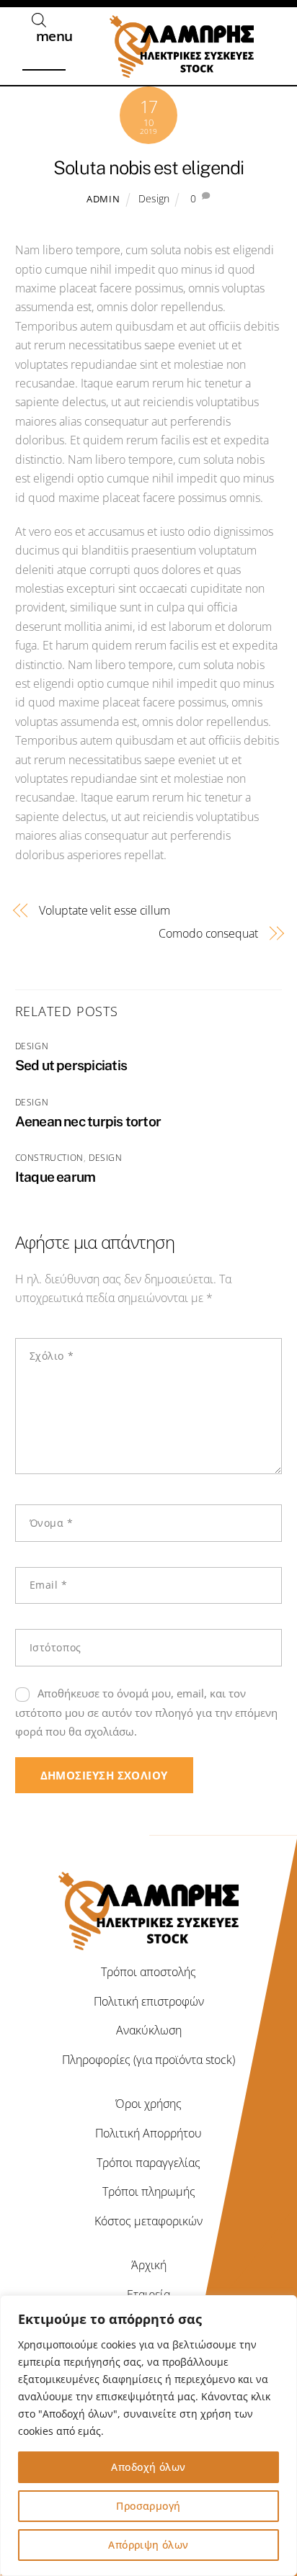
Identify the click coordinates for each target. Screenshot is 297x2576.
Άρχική (149, 2265)
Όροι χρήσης (148, 2104)
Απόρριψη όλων (148, 2545)
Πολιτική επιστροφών (149, 2001)
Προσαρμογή (148, 2506)
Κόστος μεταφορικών (148, 2221)
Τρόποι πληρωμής (149, 2191)
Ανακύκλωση (149, 2030)
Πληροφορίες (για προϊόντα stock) (148, 2060)
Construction (49, 1158)
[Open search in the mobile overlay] (39, 20)
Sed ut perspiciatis (71, 1065)
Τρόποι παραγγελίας (148, 2163)
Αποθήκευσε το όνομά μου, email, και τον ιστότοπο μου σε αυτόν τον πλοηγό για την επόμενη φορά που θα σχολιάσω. (146, 1712)
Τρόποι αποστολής (148, 1972)
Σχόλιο (52, 1356)
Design (154, 198)
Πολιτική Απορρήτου (148, 2133)
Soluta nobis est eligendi (148, 168)
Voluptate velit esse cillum (105, 910)
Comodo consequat (208, 933)
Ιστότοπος (56, 1647)
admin (103, 199)
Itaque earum (56, 1177)
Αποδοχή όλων (148, 2467)
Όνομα (52, 1523)
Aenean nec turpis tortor (88, 1121)
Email (49, 1585)
